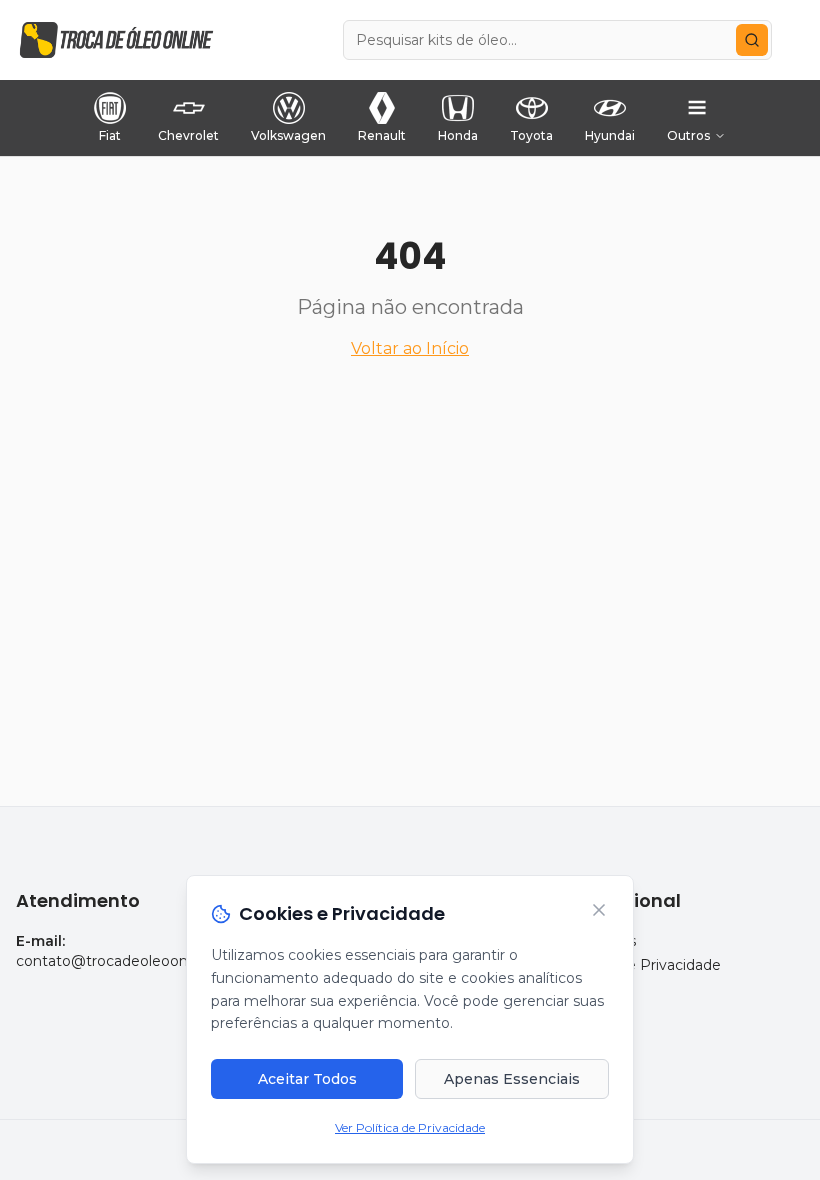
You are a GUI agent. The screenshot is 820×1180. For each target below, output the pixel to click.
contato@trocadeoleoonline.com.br (140, 961)
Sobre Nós (599, 941)
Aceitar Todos (307, 1079)
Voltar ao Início (410, 348)
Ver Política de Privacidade (410, 1127)
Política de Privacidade (642, 965)
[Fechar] (599, 910)
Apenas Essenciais (512, 1079)
